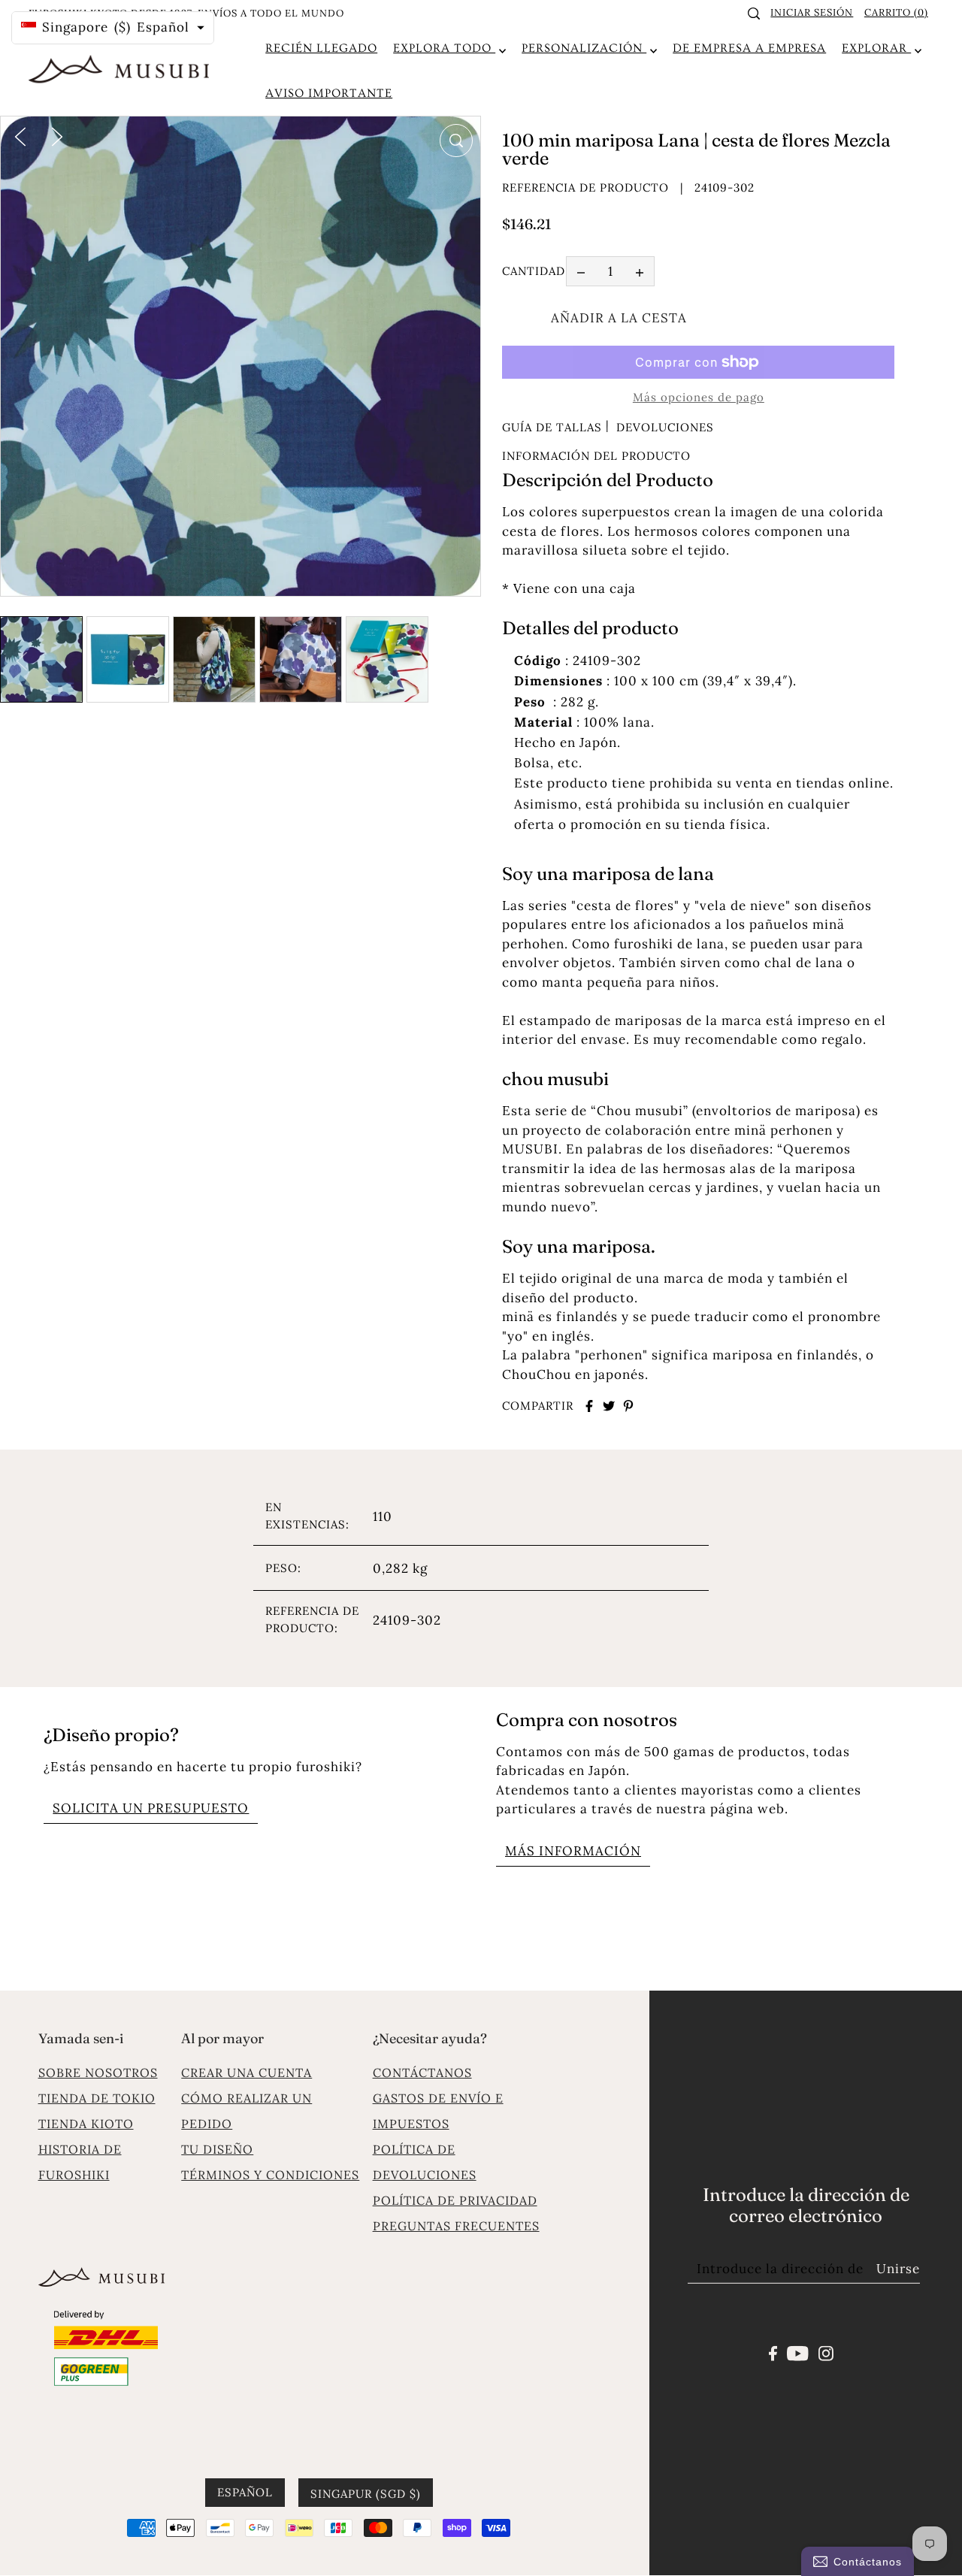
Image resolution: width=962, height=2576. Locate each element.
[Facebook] (773, 2352)
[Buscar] (754, 14)
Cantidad (534, 272)
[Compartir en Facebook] (589, 1406)
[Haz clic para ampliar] (456, 141)
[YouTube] (798, 2352)
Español (245, 2492)
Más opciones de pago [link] (699, 397)
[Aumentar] (640, 272)
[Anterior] (20, 135)
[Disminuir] (581, 272)
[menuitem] (321, 48)
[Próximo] (57, 135)
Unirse (898, 2269)
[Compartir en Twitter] (609, 1406)
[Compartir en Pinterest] (628, 1406)
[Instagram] (826, 2352)
